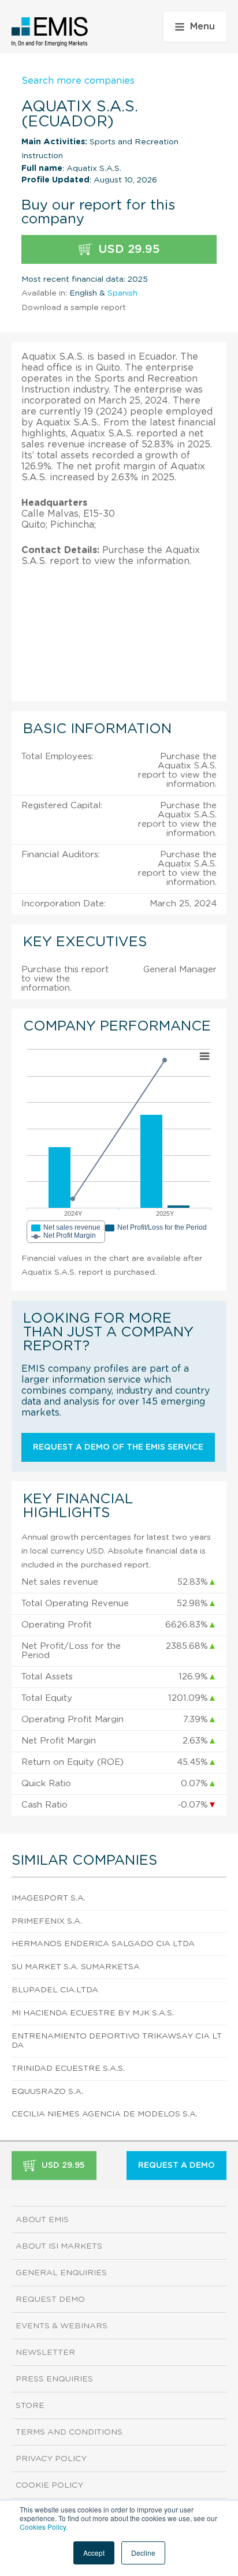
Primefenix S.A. (47, 1921)
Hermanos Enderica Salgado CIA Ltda (103, 1944)
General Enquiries (61, 2273)
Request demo (50, 2299)
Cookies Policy (43, 2527)
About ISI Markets (59, 2246)
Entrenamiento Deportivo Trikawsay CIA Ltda (117, 2041)
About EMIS (42, 2220)
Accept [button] (94, 2553)
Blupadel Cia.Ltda (55, 1990)
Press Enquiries (54, 2379)
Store (30, 2406)
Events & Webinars (62, 2326)
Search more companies (78, 81)
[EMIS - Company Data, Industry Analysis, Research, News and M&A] (50, 32)
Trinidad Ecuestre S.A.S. (68, 2069)
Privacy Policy (51, 2459)
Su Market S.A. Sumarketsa (76, 1967)
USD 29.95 (127, 249)
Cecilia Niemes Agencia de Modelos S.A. (105, 2114)
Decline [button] (143, 2553)
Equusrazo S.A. (47, 2092)
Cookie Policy (49, 2485)
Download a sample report (74, 308)
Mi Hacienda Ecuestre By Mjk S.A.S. (93, 2013)
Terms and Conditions (69, 2432)
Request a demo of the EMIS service (118, 1447)
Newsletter (45, 2353)
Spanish (122, 293)
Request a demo (176, 2166)
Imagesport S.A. (49, 1898)
